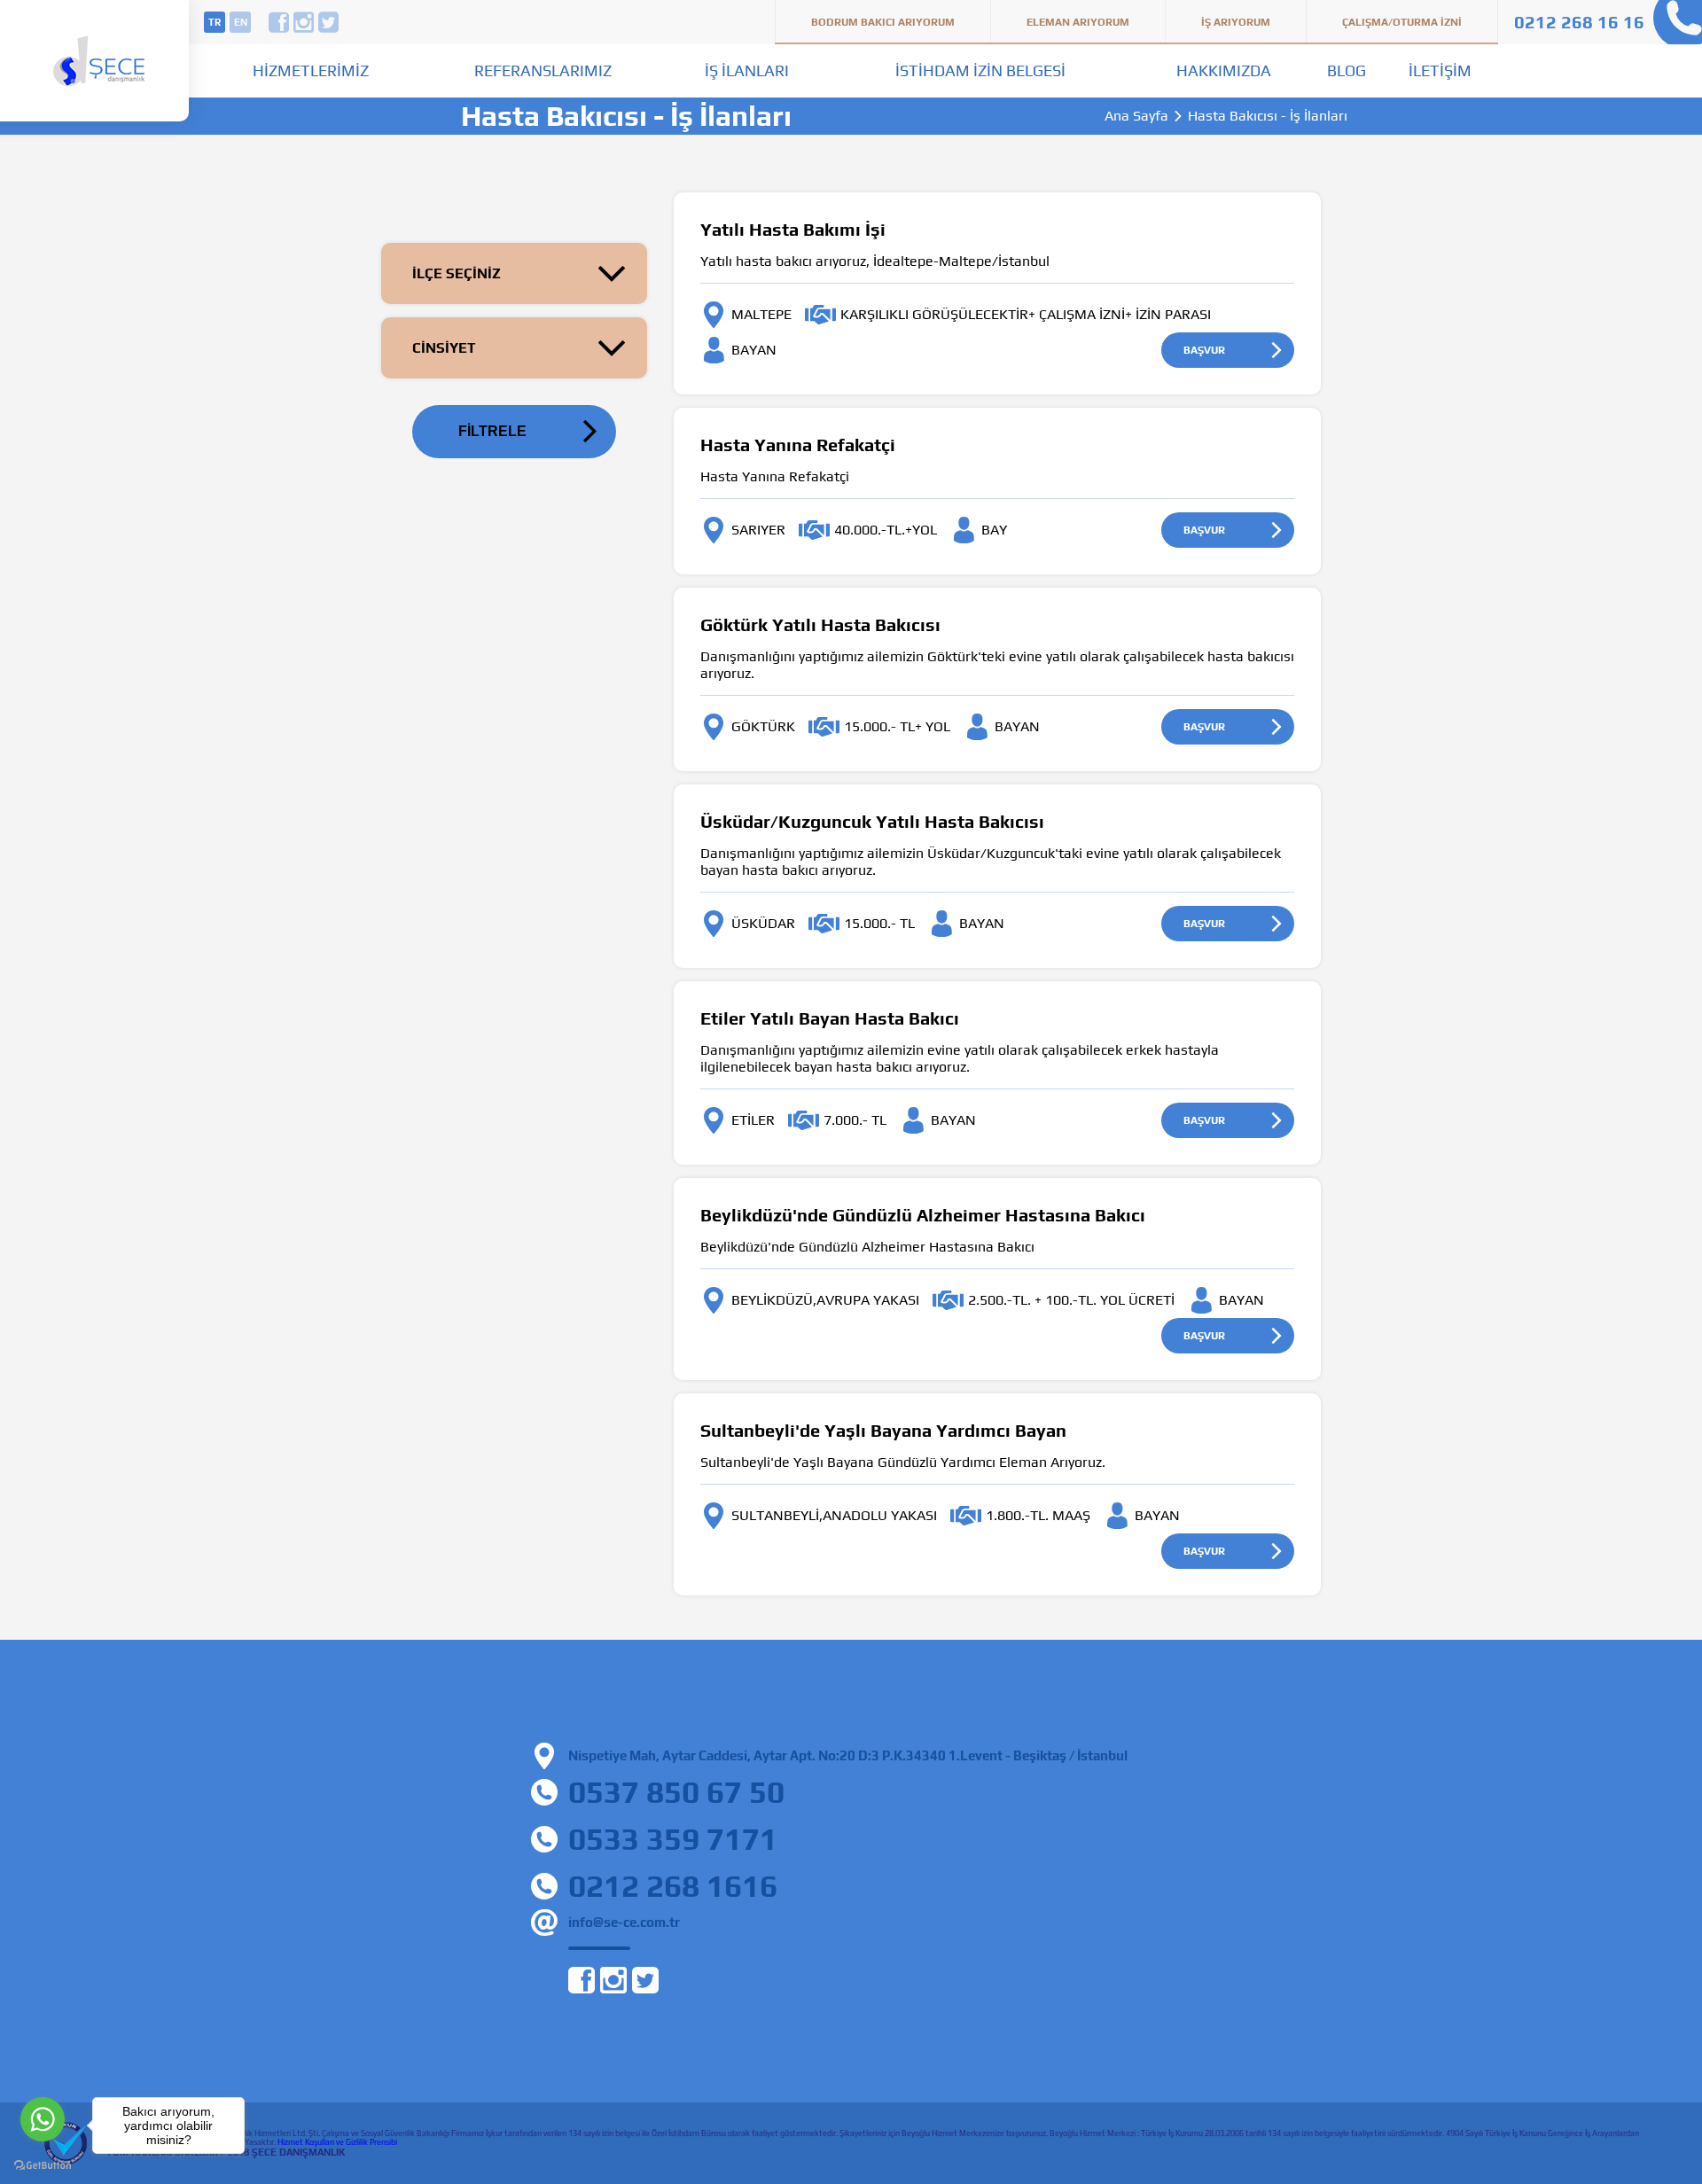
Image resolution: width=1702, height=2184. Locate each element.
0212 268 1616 (673, 1886)
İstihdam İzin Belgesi (980, 70)
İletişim (1440, 70)
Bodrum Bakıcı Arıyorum (883, 22)
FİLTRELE (492, 431)
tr (215, 22)
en (241, 22)
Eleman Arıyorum (1078, 22)
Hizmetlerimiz (311, 70)
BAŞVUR (1204, 350)
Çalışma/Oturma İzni (1402, 22)
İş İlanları (747, 70)
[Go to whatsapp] (43, 2119)
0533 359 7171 (673, 1839)
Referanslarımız (543, 70)
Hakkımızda (1224, 70)
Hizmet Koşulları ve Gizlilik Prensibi (337, 2142)
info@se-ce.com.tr (624, 1922)
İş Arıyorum (1236, 22)
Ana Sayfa (1136, 116)
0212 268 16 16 (1579, 22)
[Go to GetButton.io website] (43, 2166)
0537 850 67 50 (676, 1792)
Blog (1347, 70)
